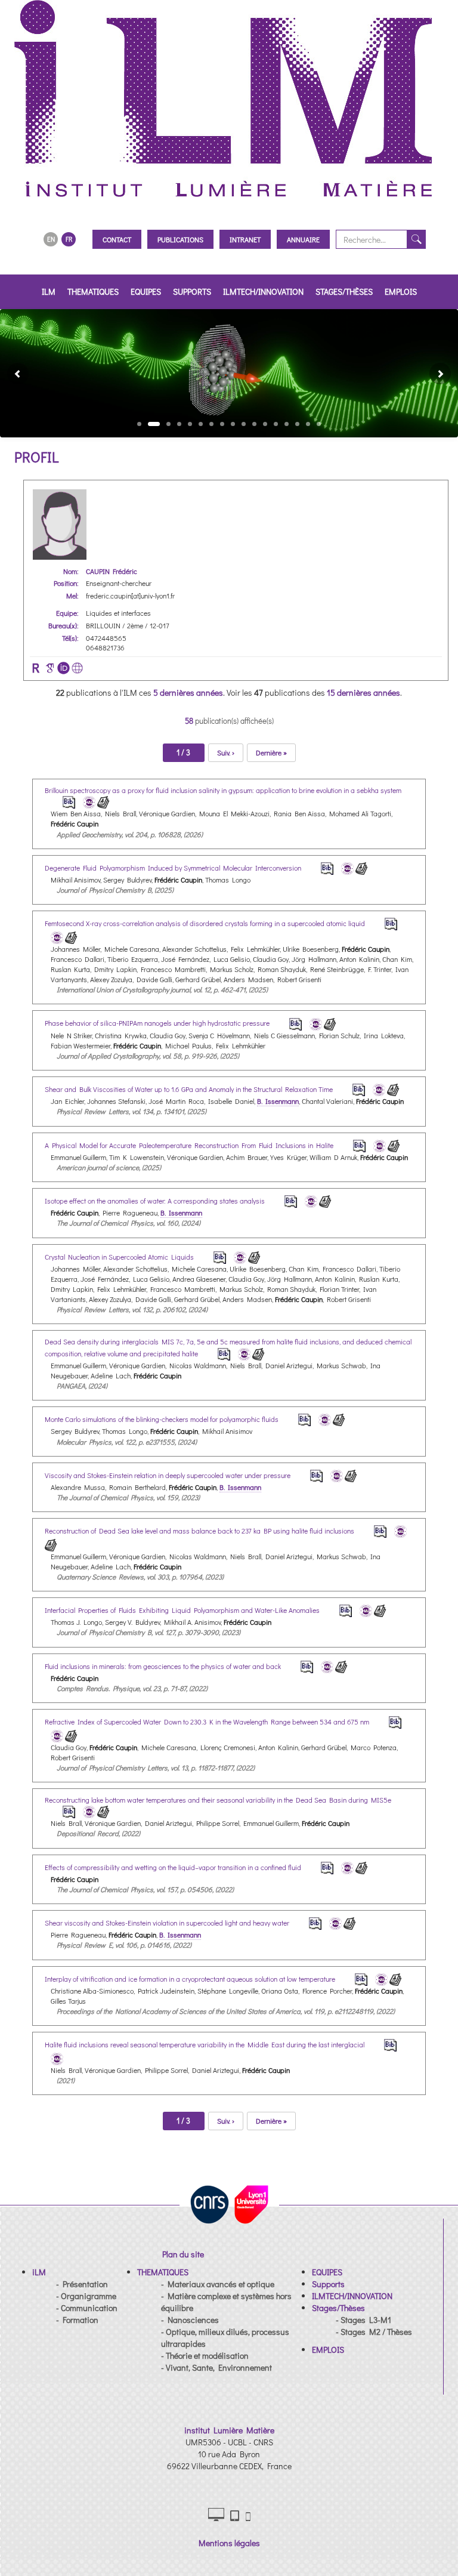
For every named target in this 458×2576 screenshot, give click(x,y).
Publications (180, 239)
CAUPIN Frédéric (112, 571)
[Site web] (77, 668)
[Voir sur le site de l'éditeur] (103, 801)
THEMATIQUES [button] (93, 291)
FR (69, 239)
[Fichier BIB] (61, 801)
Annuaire (303, 239)
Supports (192, 291)
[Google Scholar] (50, 668)
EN (51, 239)
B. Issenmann (278, 1101)
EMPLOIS (401, 291)
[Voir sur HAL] (87, 801)
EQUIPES (146, 291)
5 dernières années (188, 692)
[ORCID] (64, 668)
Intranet (245, 239)
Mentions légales (229, 2543)
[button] (13, 373)
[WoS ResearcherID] (36, 668)
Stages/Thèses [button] (344, 291)
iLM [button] (49, 291)
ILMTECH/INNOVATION (263, 291)
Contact (117, 239)
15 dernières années (363, 692)
